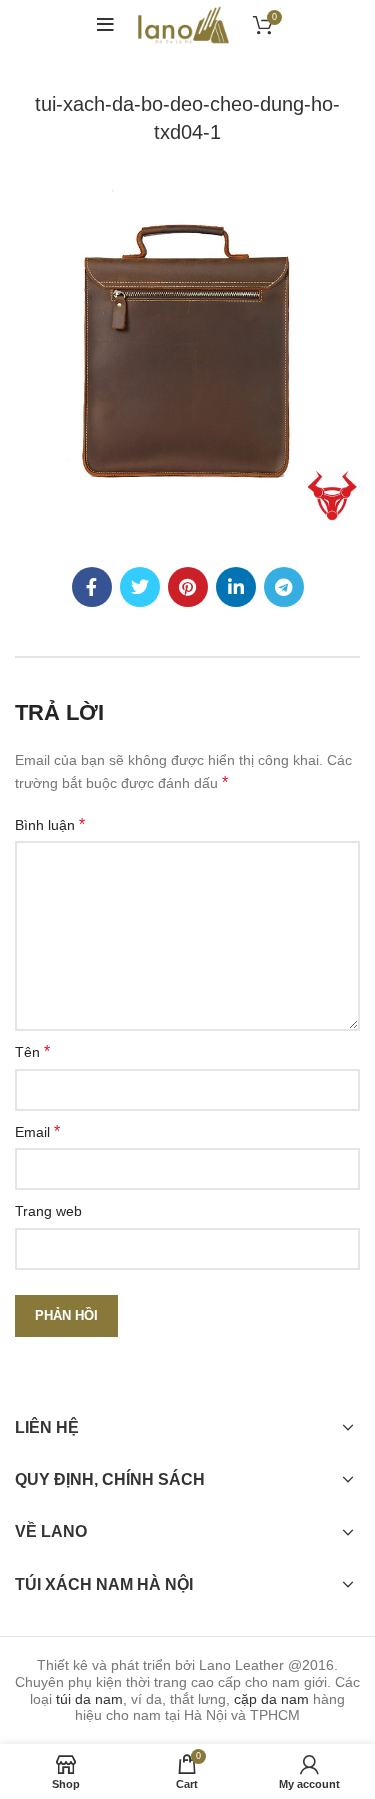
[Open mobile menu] (105, 25)
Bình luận (50, 824)
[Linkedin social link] (236, 587)
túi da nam (89, 1699)
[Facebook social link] (92, 587)
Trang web (48, 1211)
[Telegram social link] (284, 587)
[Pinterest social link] (188, 587)
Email (37, 1131)
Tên (32, 1051)
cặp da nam (271, 1699)
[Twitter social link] (140, 587)
